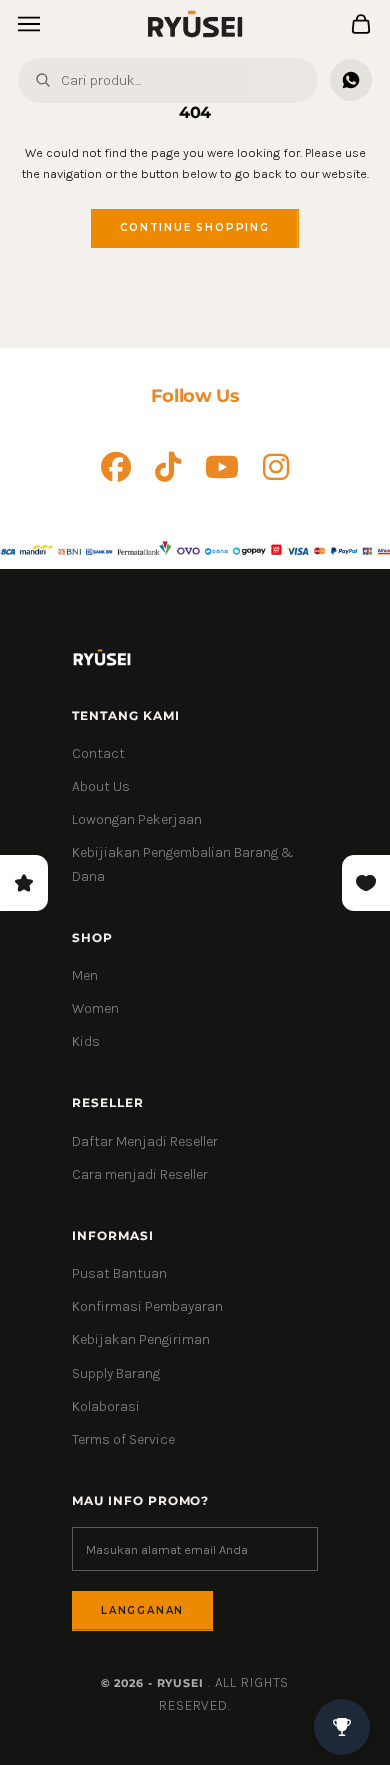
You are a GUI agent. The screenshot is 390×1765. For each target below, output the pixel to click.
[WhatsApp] (351, 80)
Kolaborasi (106, 1406)
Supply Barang (116, 1373)
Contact (98, 753)
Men (85, 975)
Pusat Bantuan (119, 1273)
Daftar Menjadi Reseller (145, 1141)
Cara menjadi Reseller (140, 1174)
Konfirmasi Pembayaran (147, 1306)
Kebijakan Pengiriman (141, 1339)
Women (95, 1008)
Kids (86, 1041)
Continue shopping (195, 227)
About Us (101, 786)
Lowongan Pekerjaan (137, 819)
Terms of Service (123, 1439)
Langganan (142, 1610)
